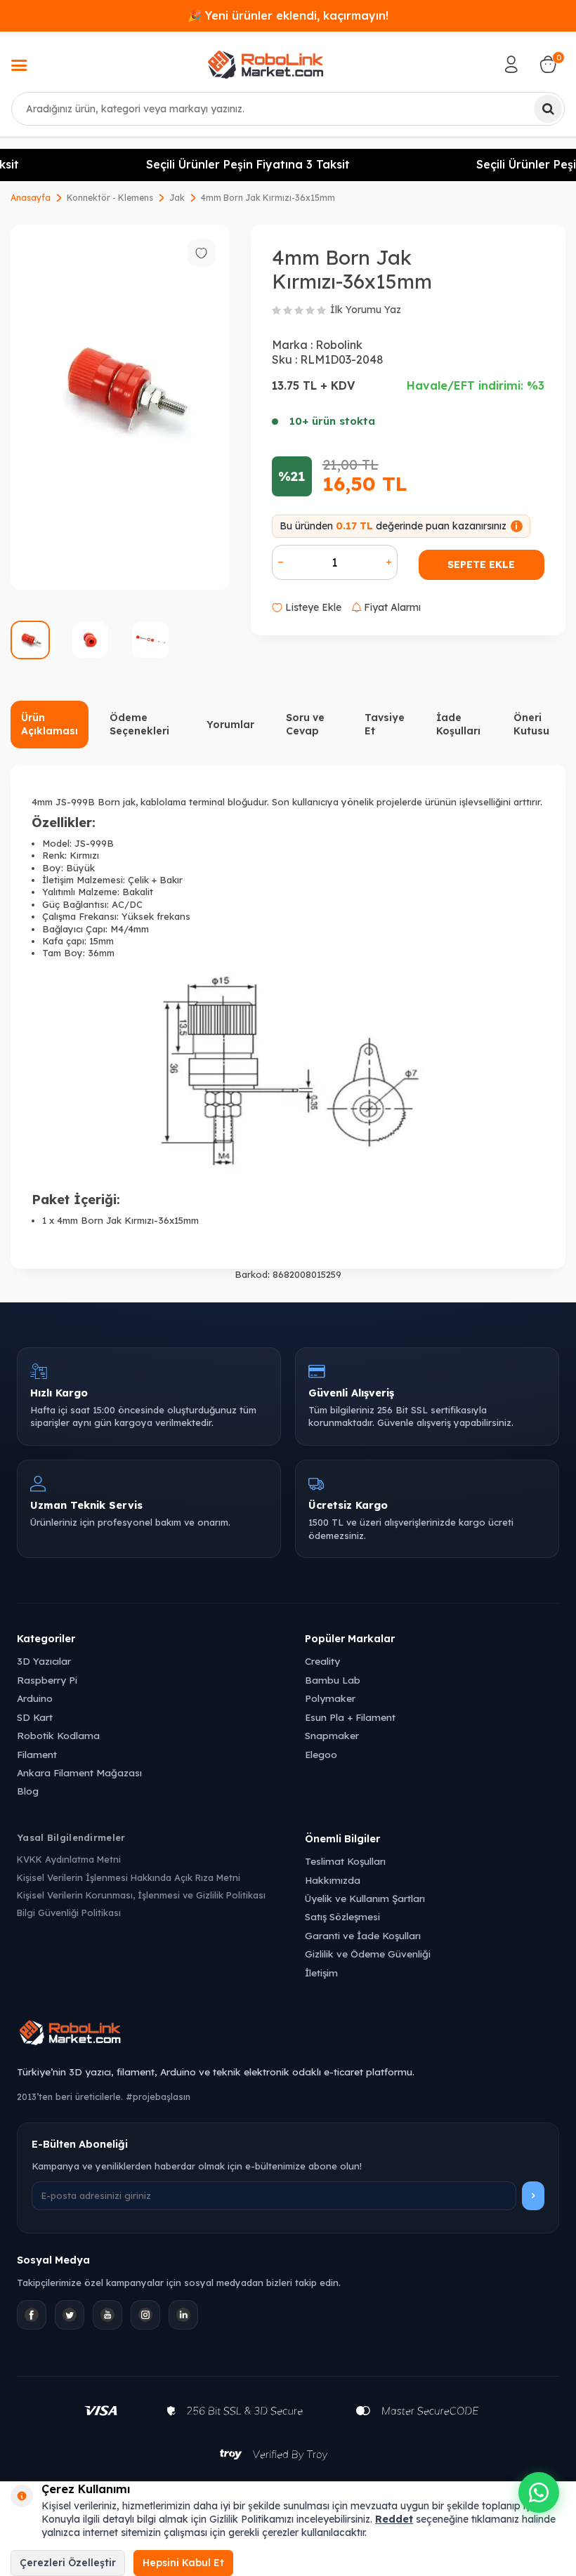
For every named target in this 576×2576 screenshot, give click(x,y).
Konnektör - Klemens (110, 198)
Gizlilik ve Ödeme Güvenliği (368, 1954)
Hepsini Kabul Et (183, 2563)
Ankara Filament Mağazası (79, 1772)
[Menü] (19, 67)
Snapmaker (332, 1735)
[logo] (266, 65)
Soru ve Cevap (305, 724)
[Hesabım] (511, 65)
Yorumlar (230, 725)
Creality (322, 1661)
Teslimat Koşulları (345, 1861)
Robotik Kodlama (58, 1735)
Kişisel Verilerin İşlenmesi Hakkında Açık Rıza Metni (129, 1877)
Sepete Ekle (481, 564)
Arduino (35, 1698)
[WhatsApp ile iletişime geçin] (539, 2492)
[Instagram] (145, 2315)
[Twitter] (70, 2315)
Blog (28, 1791)
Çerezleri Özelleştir (68, 2563)
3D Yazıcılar (44, 1661)
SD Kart (35, 1717)
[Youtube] (107, 2315)
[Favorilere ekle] (202, 253)
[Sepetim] (548, 65)
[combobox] (288, 109)
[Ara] (548, 109)
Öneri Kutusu (531, 724)
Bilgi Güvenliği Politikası (69, 1913)
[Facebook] (32, 2315)
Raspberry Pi (47, 1680)
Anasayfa (31, 198)
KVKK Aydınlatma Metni (69, 1859)
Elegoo (321, 1754)
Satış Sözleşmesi (342, 1916)
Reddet (394, 2519)
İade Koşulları (458, 724)
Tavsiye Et (385, 724)
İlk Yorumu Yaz (366, 310)
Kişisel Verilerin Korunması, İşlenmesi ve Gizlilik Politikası (141, 1895)
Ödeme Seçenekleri (139, 724)
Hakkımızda (333, 1880)
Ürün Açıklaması (50, 724)
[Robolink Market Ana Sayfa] (288, 2035)
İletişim (321, 1973)
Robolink (339, 345)
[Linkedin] (183, 2315)
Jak (177, 198)
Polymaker (330, 1698)
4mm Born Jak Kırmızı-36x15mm (268, 198)
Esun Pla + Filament (350, 1717)
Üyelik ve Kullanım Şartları (365, 1898)
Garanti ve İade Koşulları (363, 1935)
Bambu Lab (333, 1680)
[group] (120, 407)
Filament (37, 1754)
